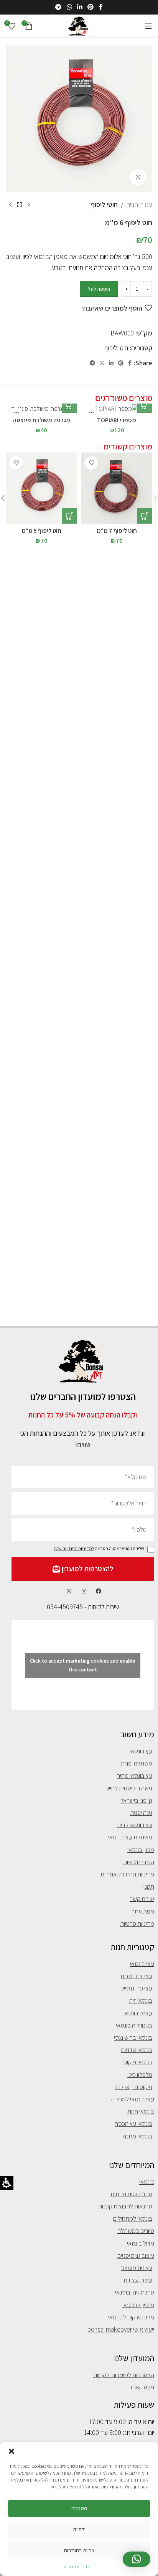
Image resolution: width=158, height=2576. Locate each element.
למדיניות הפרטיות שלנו (74, 1548)
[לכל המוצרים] (20, 205)
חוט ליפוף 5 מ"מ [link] (41, 530)
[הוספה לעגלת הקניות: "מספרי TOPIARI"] (145, 405)
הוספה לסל (99, 289)
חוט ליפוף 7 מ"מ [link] (117, 530)
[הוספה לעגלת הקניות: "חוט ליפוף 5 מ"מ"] (69, 516)
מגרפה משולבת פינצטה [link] (42, 420)
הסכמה (79, 2508)
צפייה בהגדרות (79, 2550)
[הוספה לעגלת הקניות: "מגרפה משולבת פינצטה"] (69, 405)
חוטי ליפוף (104, 204)
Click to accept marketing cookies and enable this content (83, 1665)
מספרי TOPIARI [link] (117, 420)
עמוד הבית (139, 204)
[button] (12, 2451)
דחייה (79, 2529)
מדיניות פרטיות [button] (77, 2567)
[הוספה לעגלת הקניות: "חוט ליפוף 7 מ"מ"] (145, 516)
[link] (101, 7)
